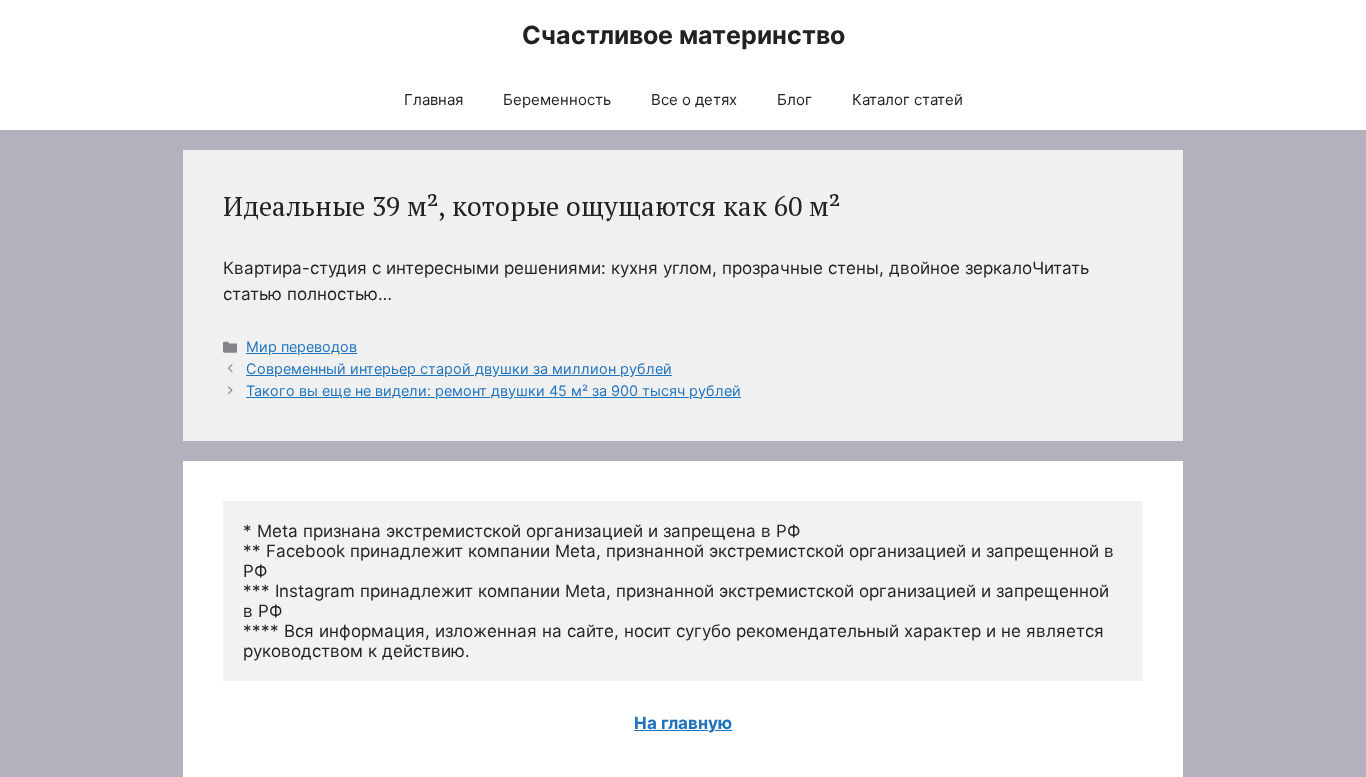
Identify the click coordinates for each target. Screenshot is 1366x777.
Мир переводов (301, 346)
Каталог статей (907, 99)
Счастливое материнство (683, 35)
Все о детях (694, 99)
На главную (683, 723)
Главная (433, 99)
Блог (794, 99)
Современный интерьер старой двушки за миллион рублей (459, 368)
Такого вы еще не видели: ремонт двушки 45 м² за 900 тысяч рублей (493, 390)
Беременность (557, 99)
